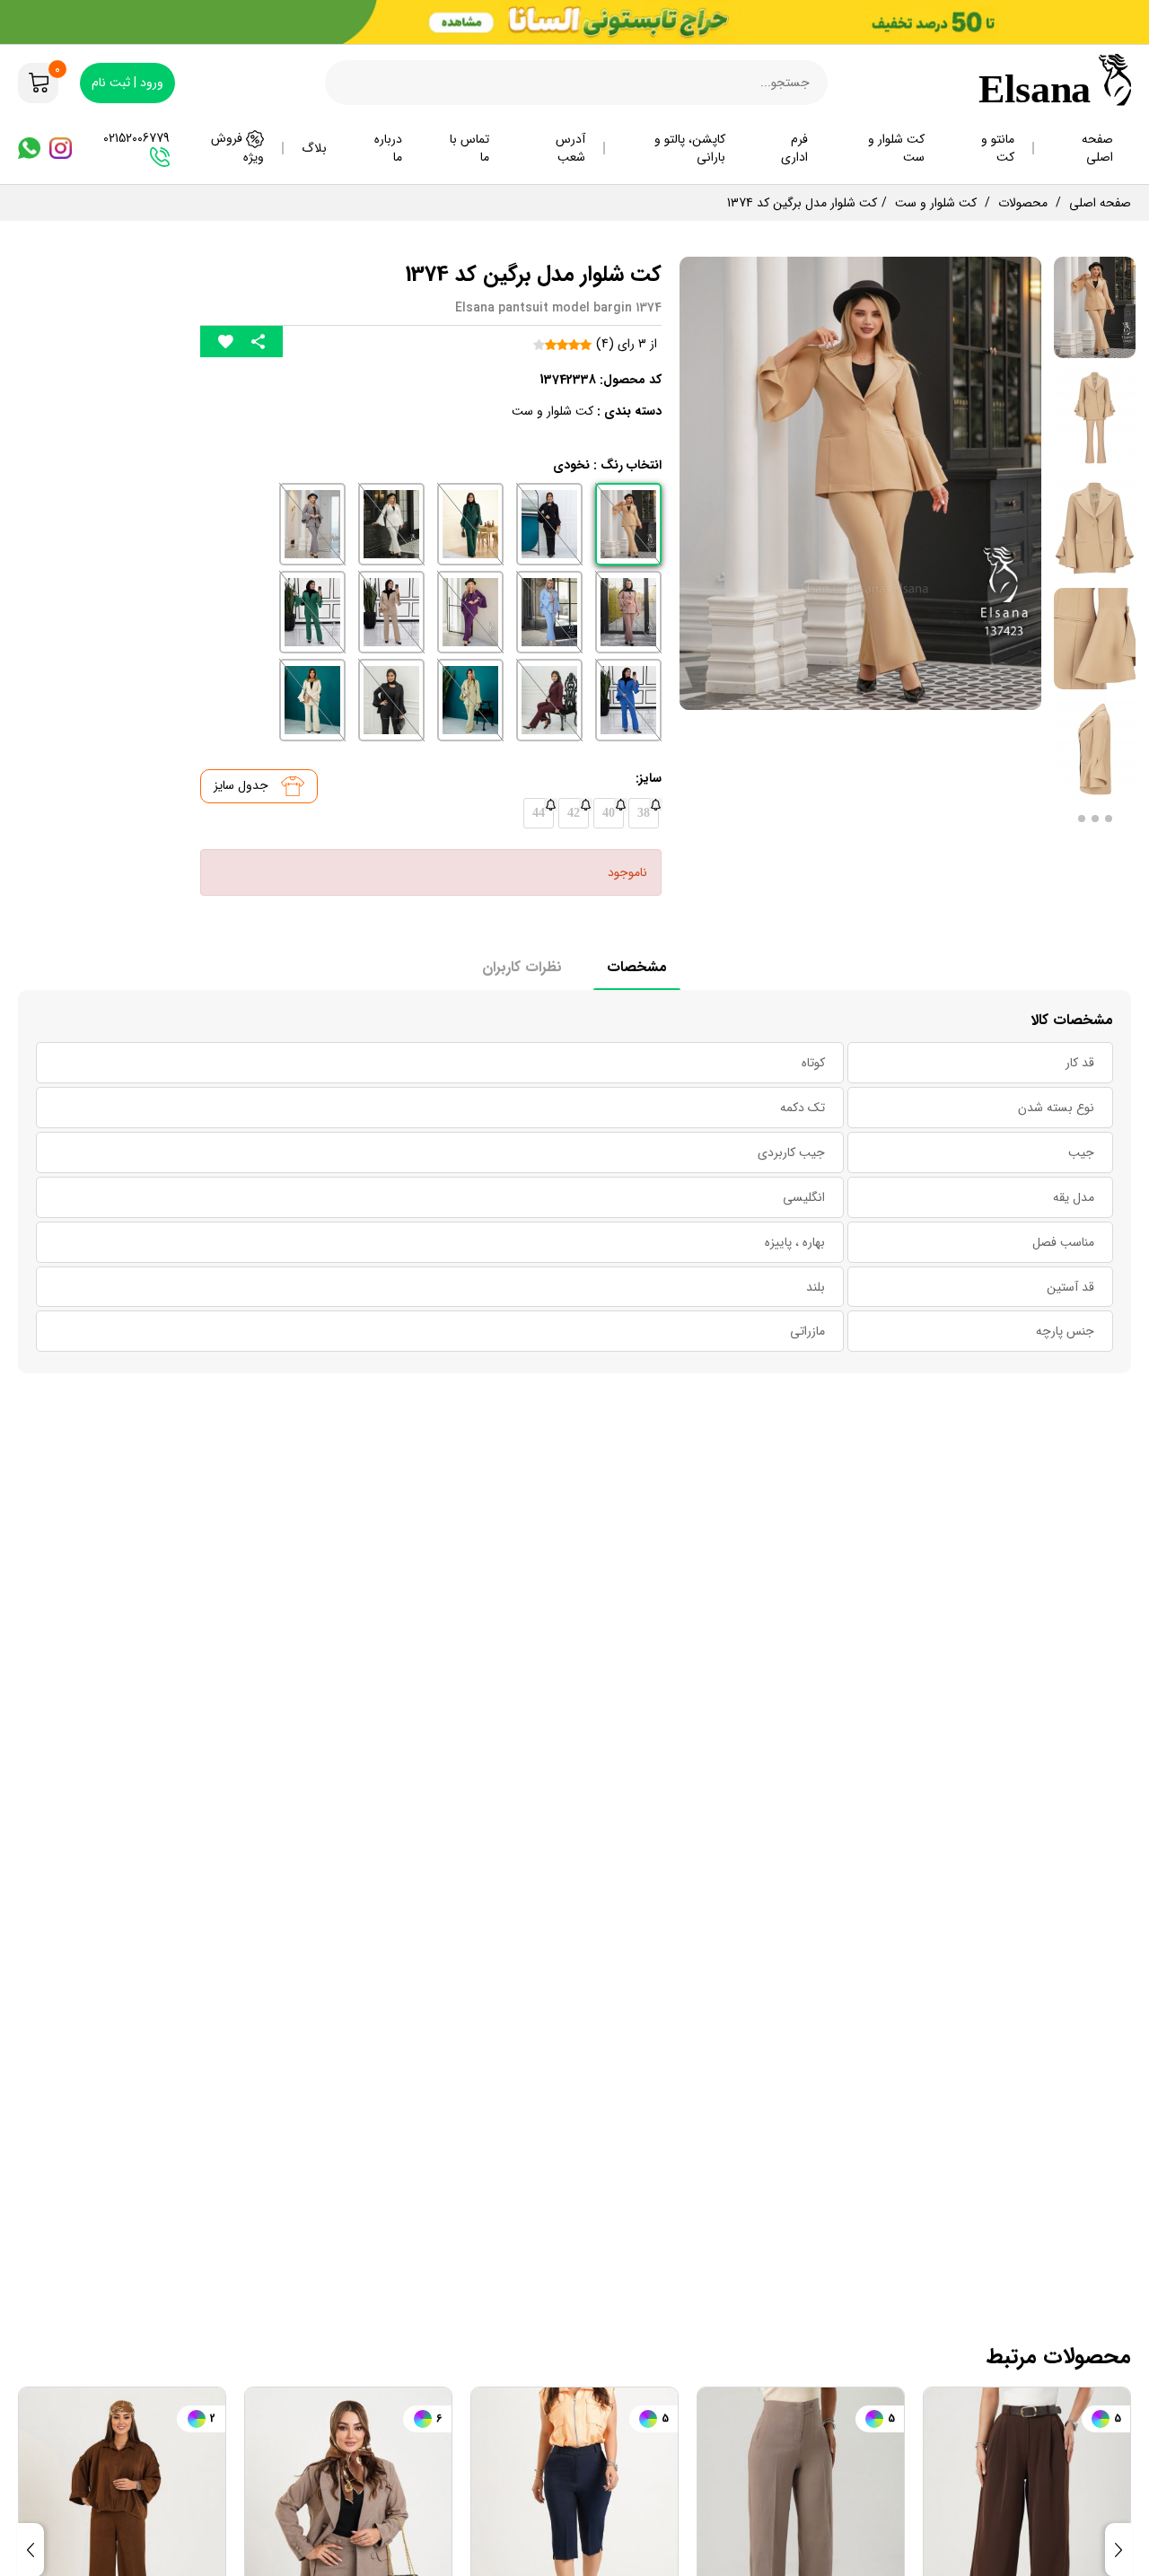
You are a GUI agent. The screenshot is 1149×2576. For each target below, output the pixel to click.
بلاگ (314, 148)
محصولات (1023, 203)
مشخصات (637, 967)
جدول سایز (243, 785)
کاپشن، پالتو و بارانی (690, 148)
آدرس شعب (570, 148)
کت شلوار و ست (896, 148)
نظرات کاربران (522, 967)
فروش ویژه (237, 148)
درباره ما (388, 148)
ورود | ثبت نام (127, 83)
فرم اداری (794, 148)
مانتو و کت (998, 148)
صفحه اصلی (1097, 148)
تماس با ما (469, 148)
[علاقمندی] (226, 342)
